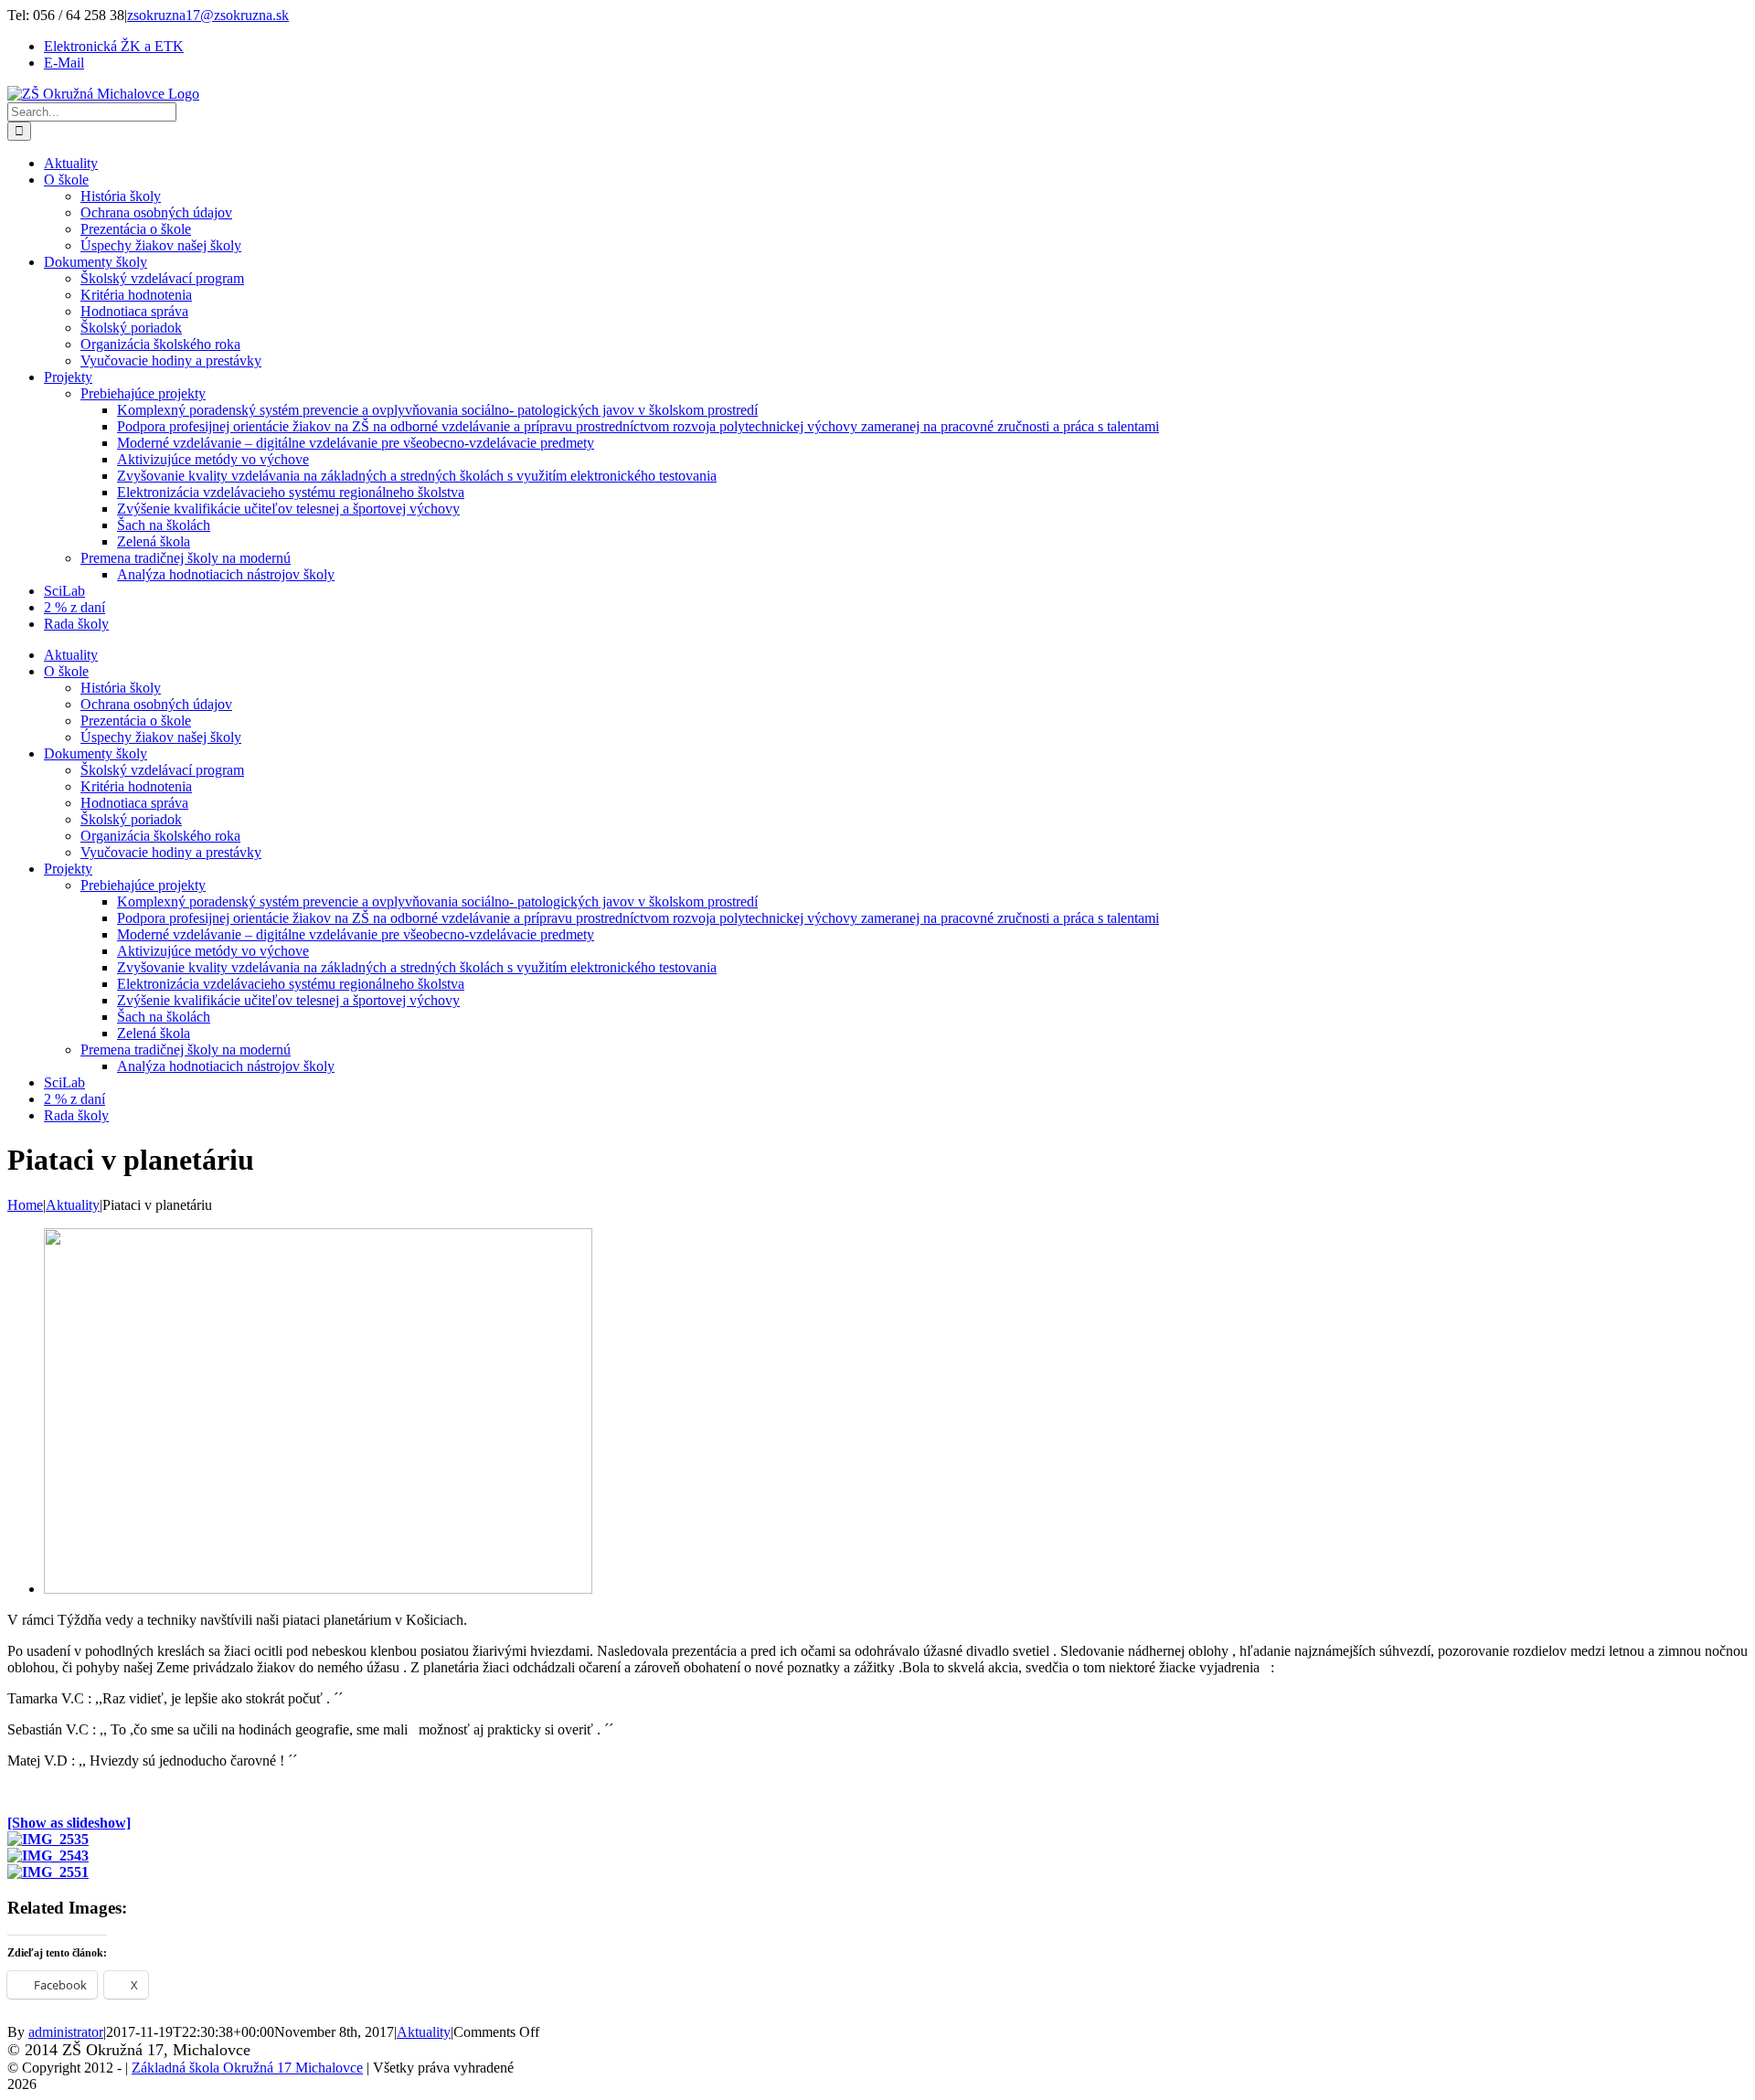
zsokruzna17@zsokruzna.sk (208, 15)
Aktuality (424, 2032)
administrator (66, 2032)
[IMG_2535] (318, 1589)
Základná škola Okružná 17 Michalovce (247, 2068)
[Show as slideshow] (69, 1823)
